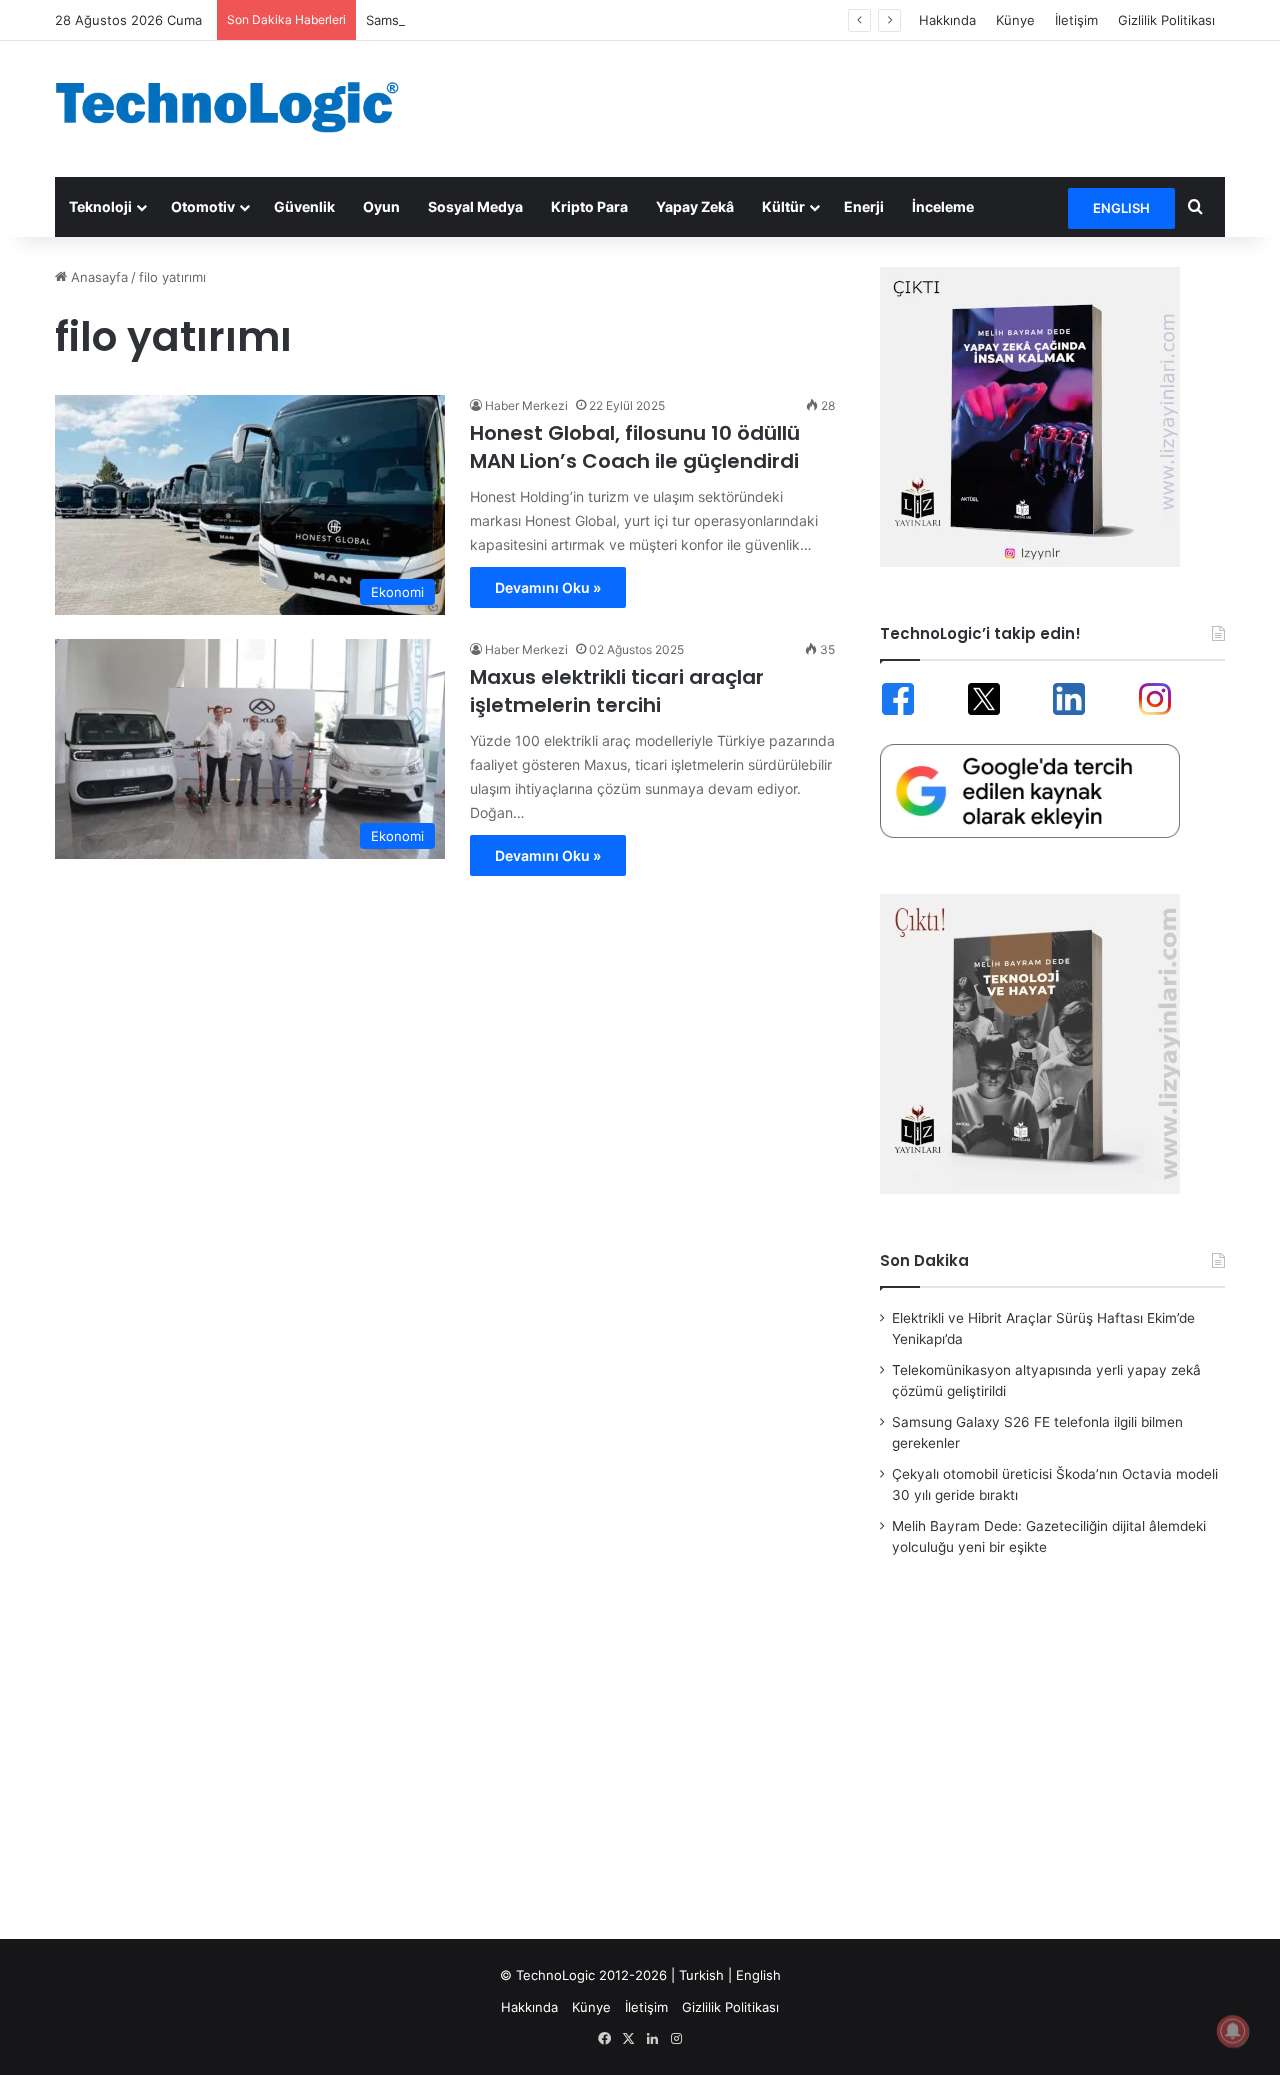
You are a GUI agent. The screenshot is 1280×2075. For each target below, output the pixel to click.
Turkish (701, 1975)
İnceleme (943, 206)
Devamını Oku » (548, 587)
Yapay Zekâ (695, 206)
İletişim (1076, 20)
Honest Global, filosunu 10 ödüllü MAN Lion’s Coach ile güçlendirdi (635, 447)
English (758, 1975)
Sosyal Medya (475, 206)
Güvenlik (304, 206)
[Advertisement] (840, 106)
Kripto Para (589, 206)
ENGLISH (1121, 208)
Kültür (783, 206)
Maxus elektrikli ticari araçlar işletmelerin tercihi (617, 691)
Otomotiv (203, 206)
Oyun (381, 206)
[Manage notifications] (1233, 2031)
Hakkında (947, 20)
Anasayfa (97, 277)
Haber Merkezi (526, 405)
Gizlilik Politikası (1166, 20)
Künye (1015, 20)
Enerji (864, 206)
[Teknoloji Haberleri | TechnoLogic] (240, 107)
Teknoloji (100, 206)
